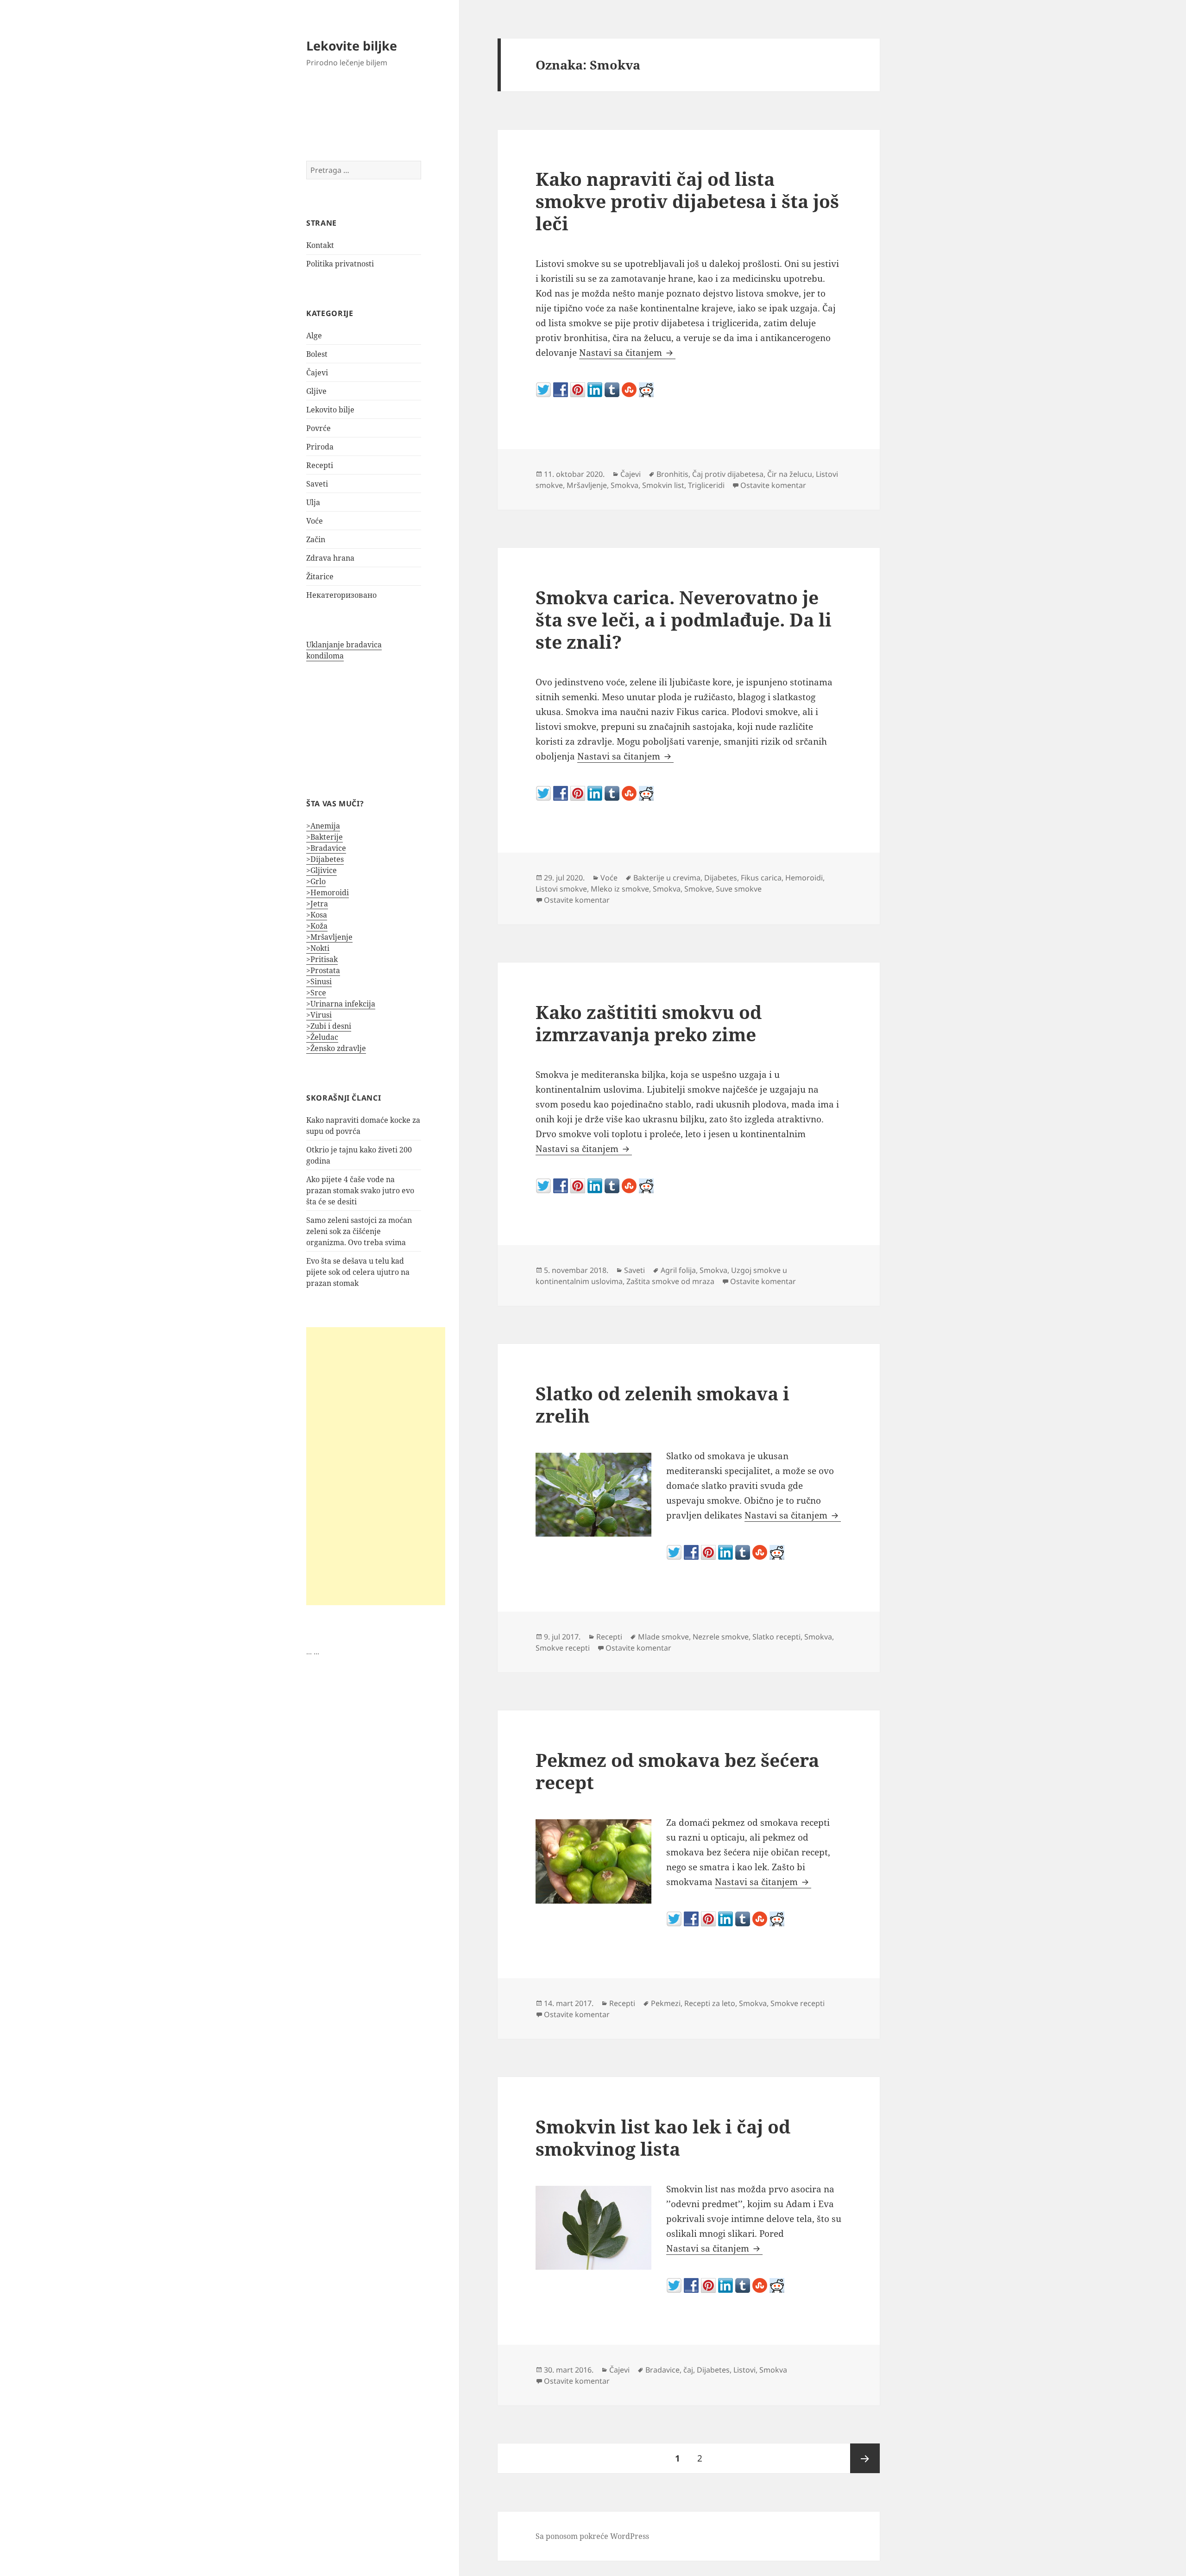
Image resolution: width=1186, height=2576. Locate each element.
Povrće (319, 428)
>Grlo (316, 881)
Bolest (317, 354)
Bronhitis (672, 474)
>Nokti (318, 948)
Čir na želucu (790, 474)
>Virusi (319, 1015)
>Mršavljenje (329, 937)
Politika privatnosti (340, 264)
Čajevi (317, 373)
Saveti (317, 484)
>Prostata (323, 970)
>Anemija (323, 826)
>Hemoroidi (328, 892)
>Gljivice (322, 870)
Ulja (313, 502)
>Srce (316, 993)
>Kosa (317, 915)
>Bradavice (326, 848)
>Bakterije (325, 837)
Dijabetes (721, 878)
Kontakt (320, 245)
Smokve (698, 889)
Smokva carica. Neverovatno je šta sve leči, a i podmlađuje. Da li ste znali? (684, 619)
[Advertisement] (376, 1466)
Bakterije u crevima (667, 878)
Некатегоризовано (341, 595)
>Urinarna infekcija (341, 1004)
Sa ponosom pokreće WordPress (592, 2536)
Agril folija (678, 1270)
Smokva (625, 485)
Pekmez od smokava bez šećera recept (677, 1771)
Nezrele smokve (721, 1637)
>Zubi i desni (329, 1026)
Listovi (744, 2370)
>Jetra (317, 904)
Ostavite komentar (773, 485)
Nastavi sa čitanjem (627, 353)
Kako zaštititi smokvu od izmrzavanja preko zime (649, 1023)
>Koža (317, 926)
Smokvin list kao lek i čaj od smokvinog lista (663, 2137)
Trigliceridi (706, 485)
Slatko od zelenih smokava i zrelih (662, 1404)
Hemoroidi (804, 878)
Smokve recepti (563, 1648)
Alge (314, 335)
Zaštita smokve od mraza (670, 1281)
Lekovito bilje (330, 410)
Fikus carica (761, 878)
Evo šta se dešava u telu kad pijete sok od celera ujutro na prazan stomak (358, 1272)
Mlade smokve (663, 1637)
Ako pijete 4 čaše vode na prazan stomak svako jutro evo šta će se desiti (360, 1190)
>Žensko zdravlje (336, 1048)
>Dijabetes (325, 859)
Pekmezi (666, 2003)
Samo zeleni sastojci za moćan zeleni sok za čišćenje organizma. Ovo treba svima (359, 1231)
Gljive (316, 391)
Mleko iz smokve (620, 889)
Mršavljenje (587, 485)
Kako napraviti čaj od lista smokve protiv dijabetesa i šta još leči (687, 201)
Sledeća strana (865, 2458)
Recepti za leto (710, 2003)
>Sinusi (319, 981)
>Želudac (322, 1037)
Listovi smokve (561, 889)
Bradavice (662, 2370)
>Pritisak (322, 959)
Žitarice (320, 576)
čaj (688, 2370)
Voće (315, 521)
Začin (316, 539)
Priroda (320, 447)
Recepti (320, 465)
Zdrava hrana (330, 558)
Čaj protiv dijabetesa (728, 474)
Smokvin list (663, 485)
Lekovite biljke (352, 46)
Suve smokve (739, 889)
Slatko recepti (776, 1637)
